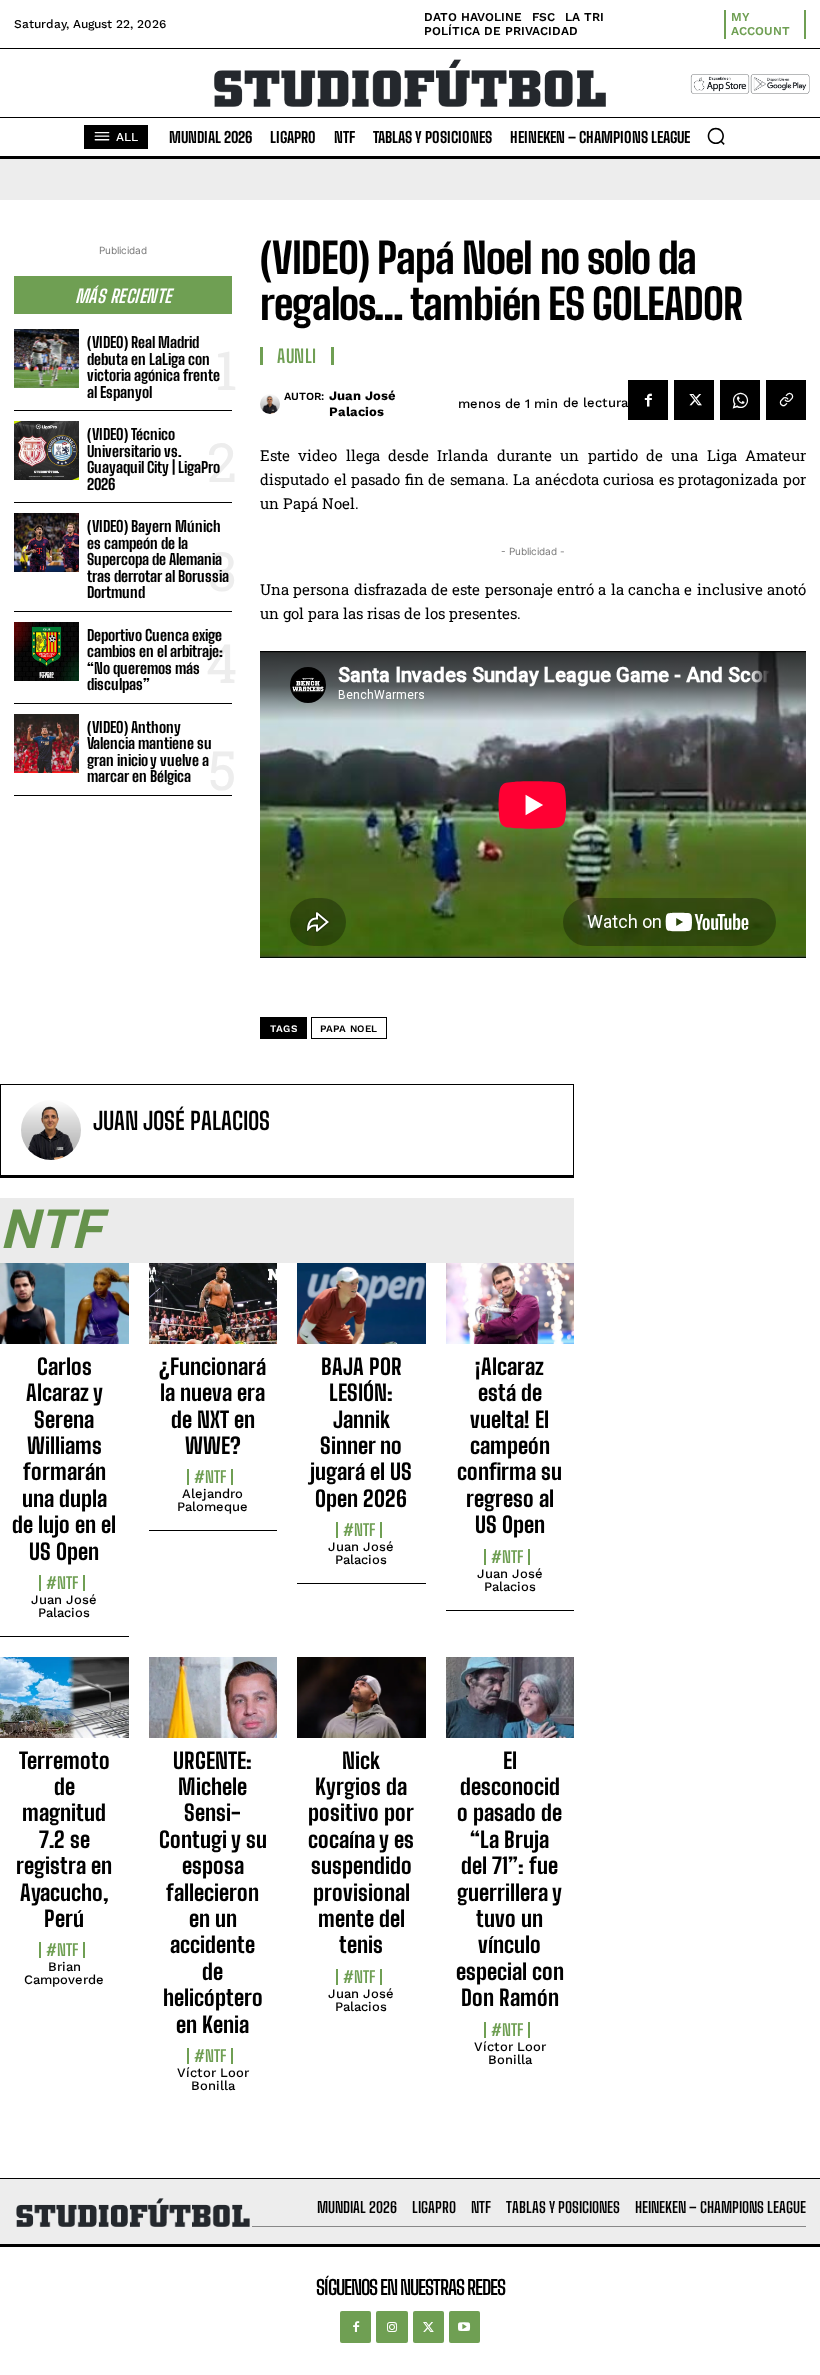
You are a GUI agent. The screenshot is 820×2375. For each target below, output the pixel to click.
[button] (716, 136)
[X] (694, 400)
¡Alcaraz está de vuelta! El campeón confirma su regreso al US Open (509, 1445)
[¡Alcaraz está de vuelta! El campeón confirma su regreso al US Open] (510, 1314)
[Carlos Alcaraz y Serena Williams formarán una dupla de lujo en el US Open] (64, 1314)
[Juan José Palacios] (272, 404)
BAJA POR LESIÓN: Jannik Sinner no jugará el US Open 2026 (361, 1432)
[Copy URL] (786, 400)
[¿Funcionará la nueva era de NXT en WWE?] (213, 1314)
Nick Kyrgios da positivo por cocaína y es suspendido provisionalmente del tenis (361, 1853)
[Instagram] (391, 2326)
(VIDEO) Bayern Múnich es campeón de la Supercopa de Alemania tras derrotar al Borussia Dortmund (158, 559)
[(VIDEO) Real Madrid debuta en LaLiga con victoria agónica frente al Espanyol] (46, 358)
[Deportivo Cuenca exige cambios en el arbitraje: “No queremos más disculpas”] (46, 651)
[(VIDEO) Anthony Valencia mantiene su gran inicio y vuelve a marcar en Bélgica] (46, 743)
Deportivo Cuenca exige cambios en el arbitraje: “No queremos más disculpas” (155, 660)
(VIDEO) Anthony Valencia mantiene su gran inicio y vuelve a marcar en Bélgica (149, 752)
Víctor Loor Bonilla (213, 2079)
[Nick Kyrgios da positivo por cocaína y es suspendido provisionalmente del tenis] (361, 1708)
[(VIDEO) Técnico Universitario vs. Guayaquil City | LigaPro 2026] (46, 450)
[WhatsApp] (740, 400)
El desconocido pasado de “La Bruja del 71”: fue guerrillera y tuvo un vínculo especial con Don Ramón (510, 1879)
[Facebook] (648, 400)
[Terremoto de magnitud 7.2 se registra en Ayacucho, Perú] (64, 1708)
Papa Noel (349, 1028)
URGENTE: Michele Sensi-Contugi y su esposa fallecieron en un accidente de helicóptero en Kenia (213, 1892)
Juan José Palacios (362, 403)
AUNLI (297, 356)
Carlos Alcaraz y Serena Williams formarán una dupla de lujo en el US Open (64, 1459)
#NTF (62, 1583)
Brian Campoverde (64, 1973)
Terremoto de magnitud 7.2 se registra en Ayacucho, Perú (64, 1839)
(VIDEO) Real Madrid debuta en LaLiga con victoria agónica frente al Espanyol (153, 367)
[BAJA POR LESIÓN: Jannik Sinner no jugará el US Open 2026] (361, 1314)
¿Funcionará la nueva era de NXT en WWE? (212, 1406)
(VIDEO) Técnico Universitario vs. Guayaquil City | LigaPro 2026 (153, 459)
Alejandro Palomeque (212, 1500)
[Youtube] (464, 2326)
